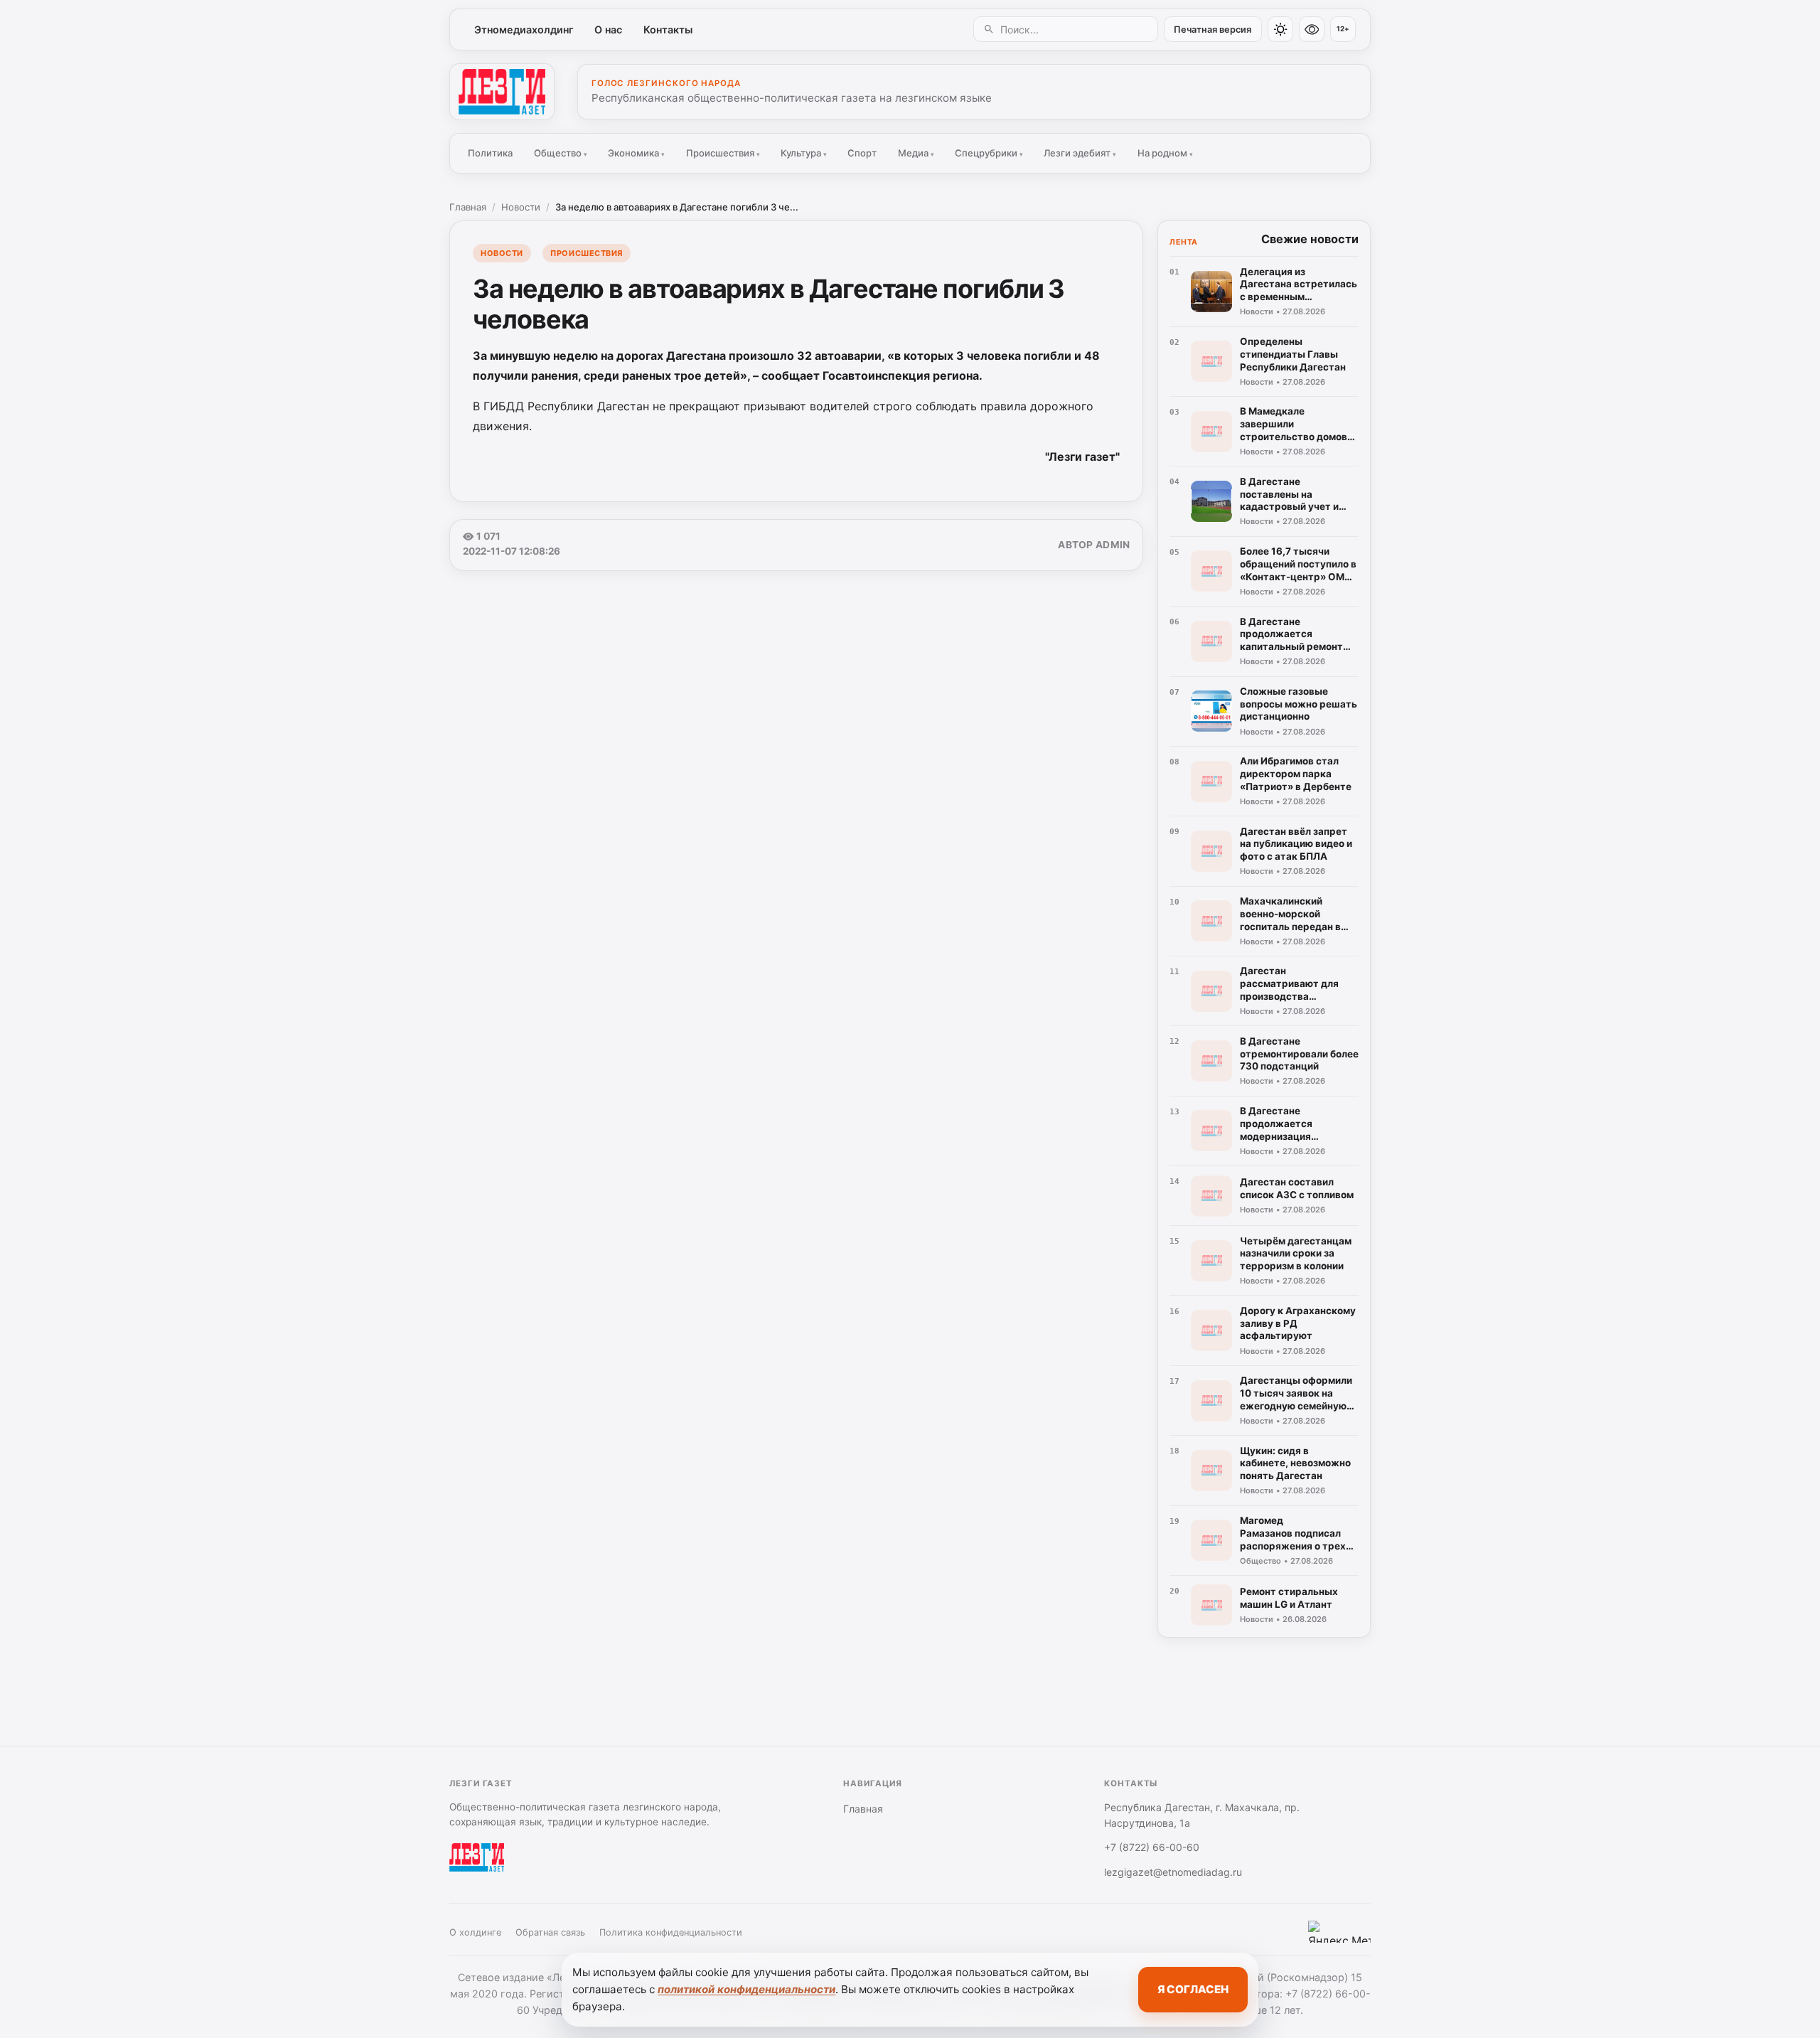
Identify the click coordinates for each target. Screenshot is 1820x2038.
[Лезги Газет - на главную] (502, 92)
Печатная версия (1213, 30)
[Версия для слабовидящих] (1312, 29)
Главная (468, 207)
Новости (521, 207)
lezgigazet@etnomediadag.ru (1173, 1872)
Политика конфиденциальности (671, 1932)
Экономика (636, 153)
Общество (561, 153)
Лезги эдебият (1080, 153)
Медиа (916, 153)
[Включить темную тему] (1280, 29)
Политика (490, 153)
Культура (804, 153)
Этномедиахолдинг (524, 30)
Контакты (668, 30)
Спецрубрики (989, 153)
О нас (608, 30)
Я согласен (1193, 1989)
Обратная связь (550, 1932)
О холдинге (475, 1932)
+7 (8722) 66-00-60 (1152, 1847)
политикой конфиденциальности (746, 1989)
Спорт (862, 153)
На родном (1165, 153)
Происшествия (723, 153)
